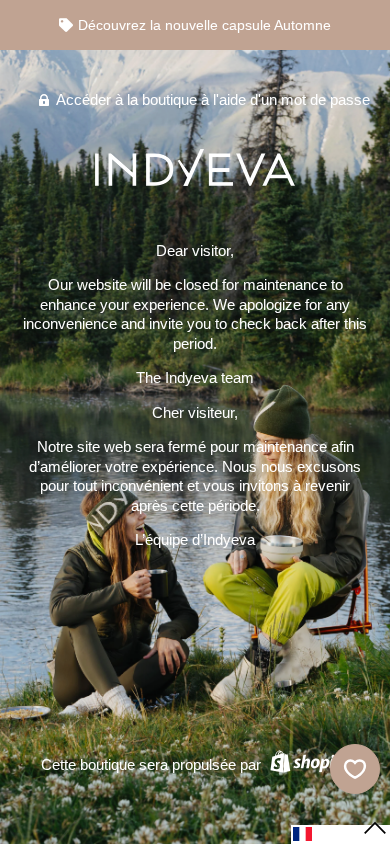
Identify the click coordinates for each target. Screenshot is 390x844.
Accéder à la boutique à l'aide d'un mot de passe (211, 99)
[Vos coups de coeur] (355, 769)
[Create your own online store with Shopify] (307, 764)
